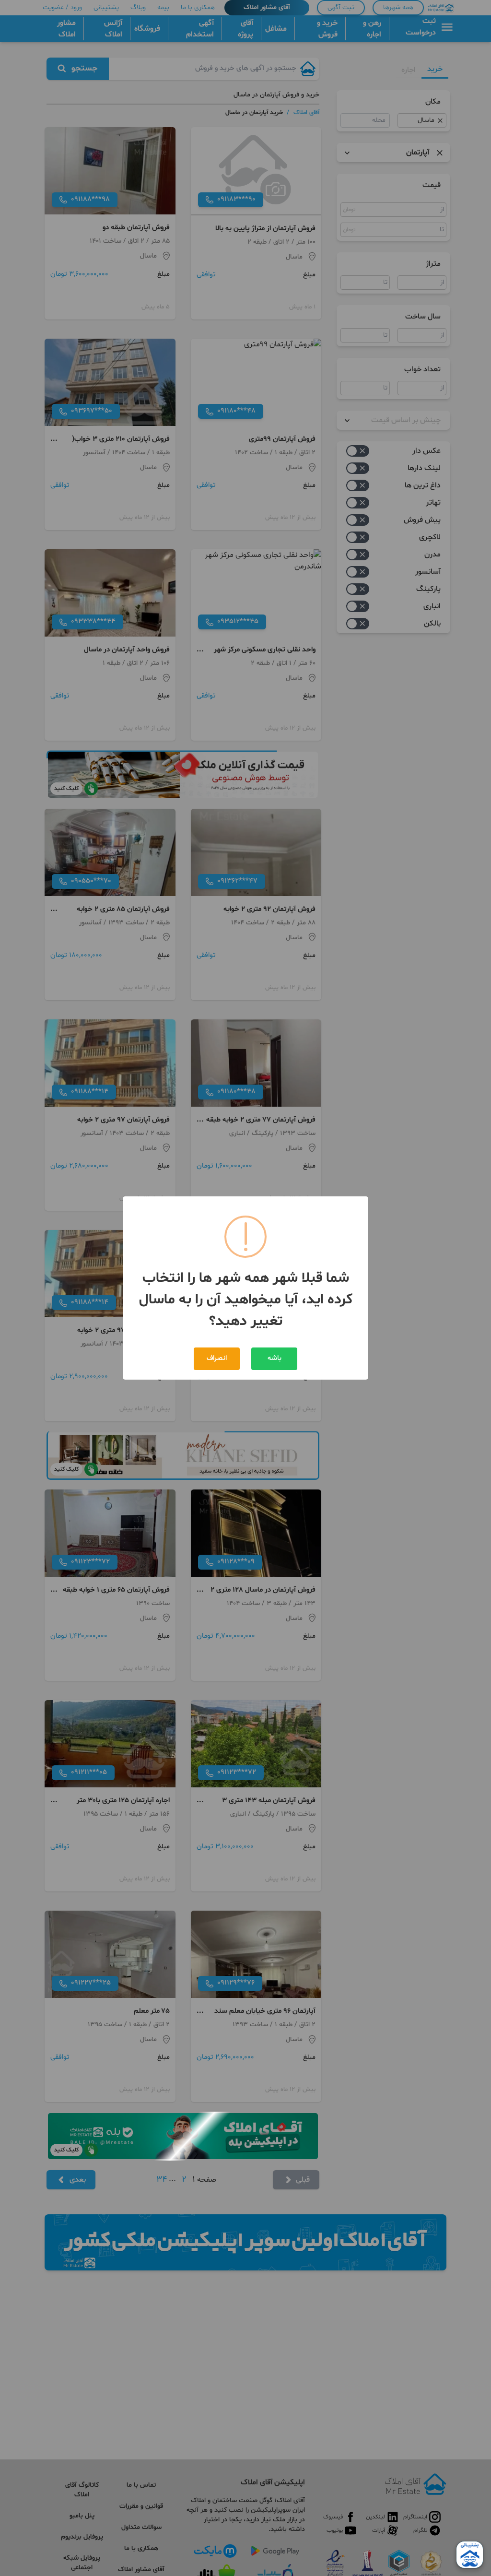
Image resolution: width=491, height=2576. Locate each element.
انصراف (217, 1358)
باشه (275, 1358)
